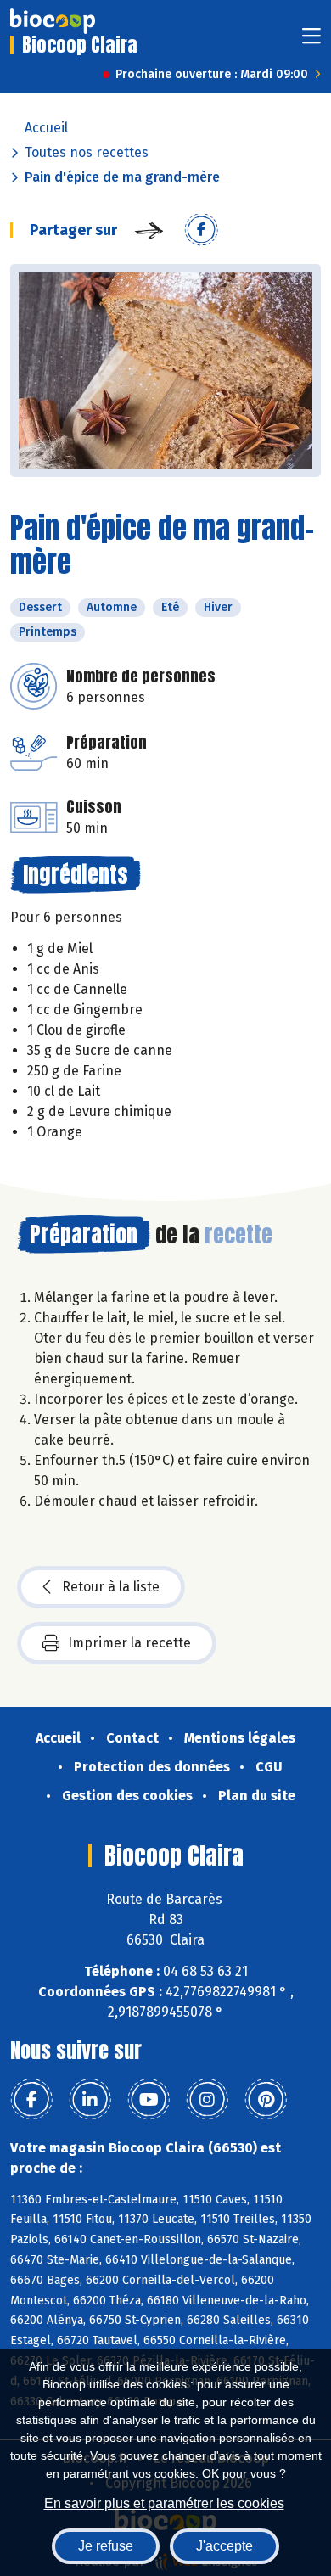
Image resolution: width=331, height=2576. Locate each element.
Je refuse (106, 2546)
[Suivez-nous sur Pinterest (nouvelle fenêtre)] (266, 2100)
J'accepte (224, 2546)
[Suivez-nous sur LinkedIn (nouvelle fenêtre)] (90, 2100)
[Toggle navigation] (311, 41)
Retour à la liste (111, 1587)
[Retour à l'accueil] (53, 21)
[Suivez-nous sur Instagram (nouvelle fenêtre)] (207, 2100)
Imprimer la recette (129, 1643)
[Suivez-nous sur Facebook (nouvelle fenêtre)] (31, 2100)
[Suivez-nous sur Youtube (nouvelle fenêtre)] (149, 2100)
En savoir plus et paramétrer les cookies (164, 2503)
